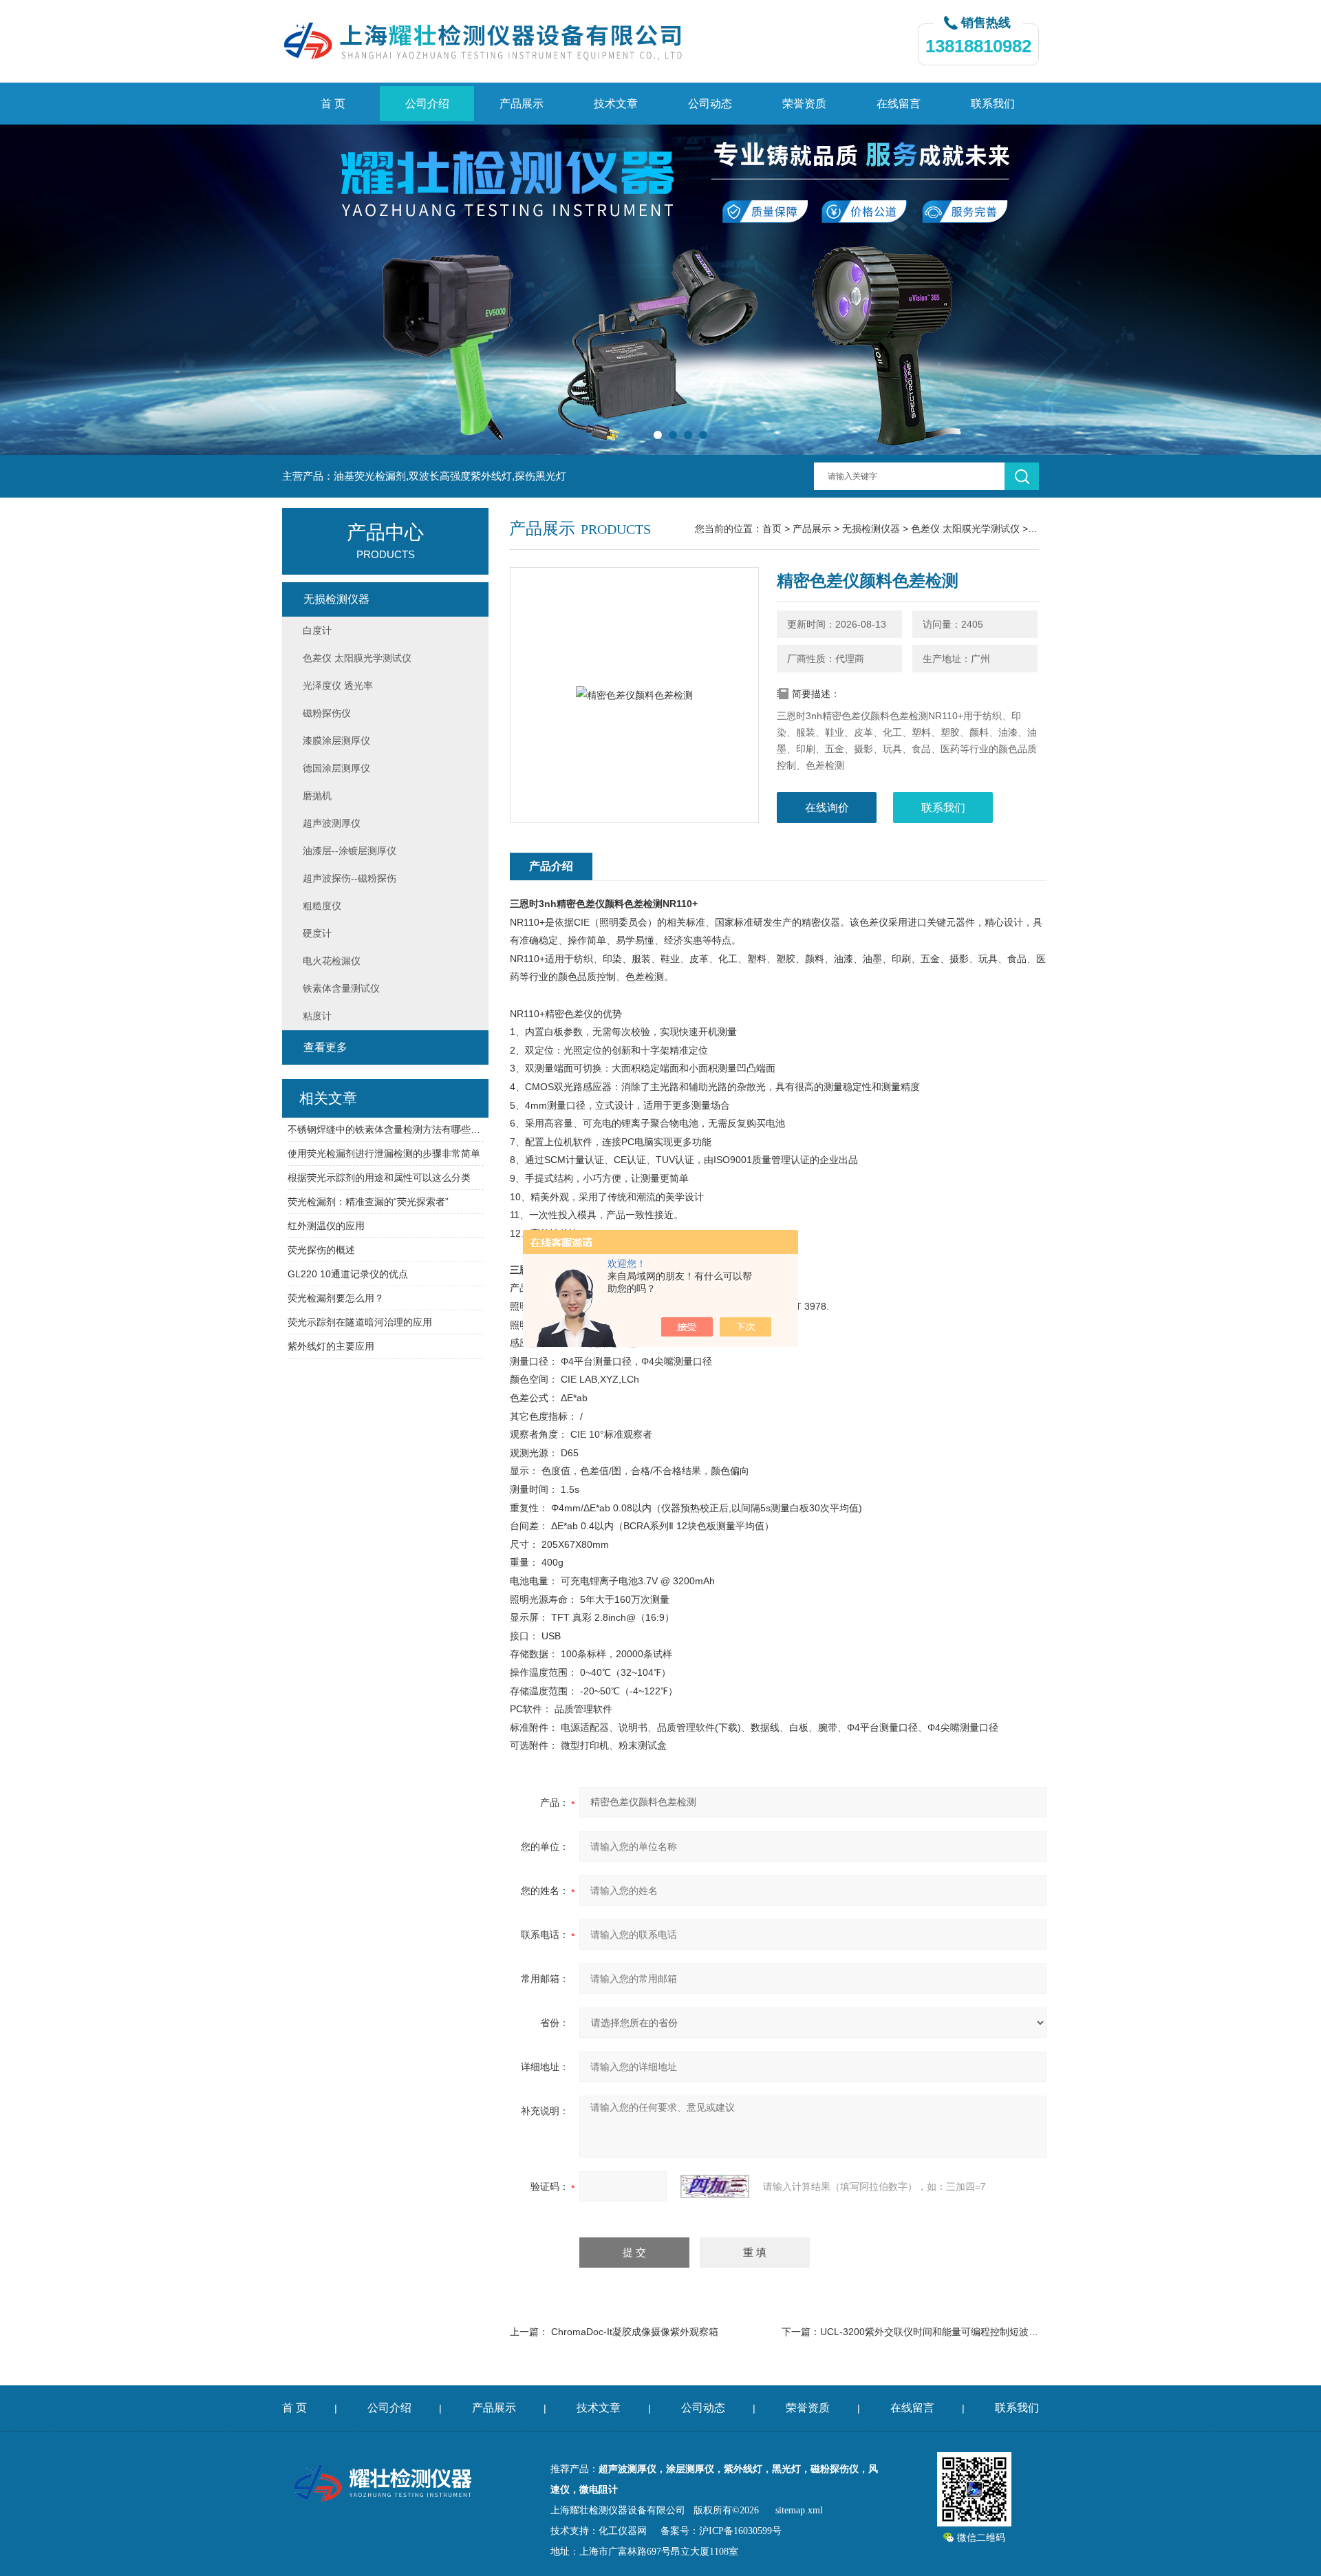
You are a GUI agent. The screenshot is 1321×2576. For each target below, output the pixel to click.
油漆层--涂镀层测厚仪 (350, 851)
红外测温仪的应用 (326, 1226)
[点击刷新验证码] (715, 2186)
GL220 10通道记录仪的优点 (348, 1274)
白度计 (317, 630)
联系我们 (993, 104)
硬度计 (317, 933)
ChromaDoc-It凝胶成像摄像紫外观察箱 (635, 2332)
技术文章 (616, 104)
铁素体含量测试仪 (341, 988)
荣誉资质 (804, 104)
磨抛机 (317, 796)
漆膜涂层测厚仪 (336, 741)
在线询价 (827, 808)
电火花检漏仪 (332, 961)
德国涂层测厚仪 (336, 768)
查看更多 (325, 1047)
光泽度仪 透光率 (338, 685)
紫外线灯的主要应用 (331, 1346)
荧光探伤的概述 (321, 1250)
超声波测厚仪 (332, 823)
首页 (772, 529)
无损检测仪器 (871, 529)
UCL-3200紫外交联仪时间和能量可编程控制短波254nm (939, 2332)
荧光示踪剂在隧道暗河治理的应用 (360, 1322)
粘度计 (317, 1016)
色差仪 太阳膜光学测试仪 (965, 529)
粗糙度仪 (322, 906)
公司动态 (710, 104)
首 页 (333, 104)
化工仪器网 (623, 2531)
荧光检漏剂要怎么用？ (336, 1298)
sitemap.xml (799, 2510)
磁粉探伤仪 (327, 713)
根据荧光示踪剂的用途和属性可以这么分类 (379, 1178)
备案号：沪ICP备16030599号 (721, 2531)
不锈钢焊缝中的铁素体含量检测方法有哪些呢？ (386, 1129)
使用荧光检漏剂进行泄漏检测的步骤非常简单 (384, 1153)
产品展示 (522, 104)
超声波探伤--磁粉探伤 (350, 878)
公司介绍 (427, 104)
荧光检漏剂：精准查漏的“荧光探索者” (368, 1202)
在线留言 (899, 104)
